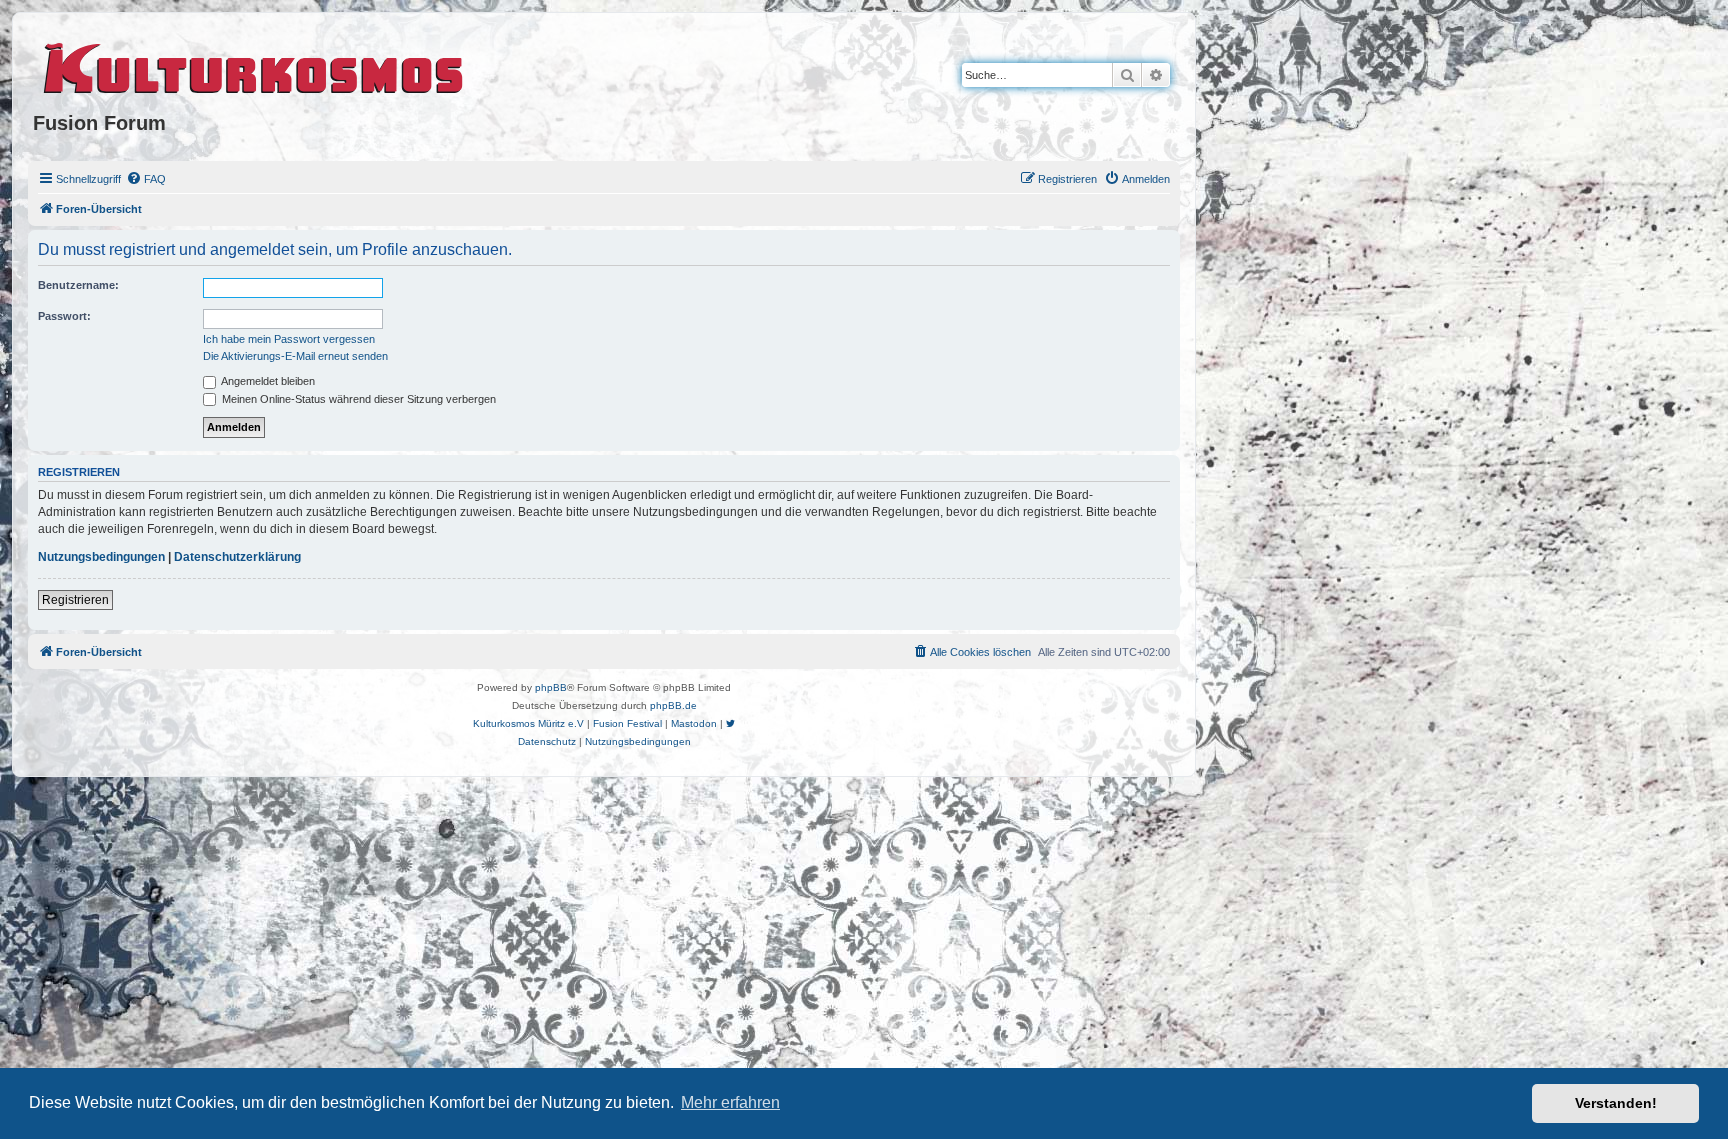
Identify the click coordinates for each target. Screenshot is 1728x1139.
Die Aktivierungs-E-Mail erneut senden (295, 356)
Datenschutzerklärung (237, 557)
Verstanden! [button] (1616, 1103)
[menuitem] (146, 179)
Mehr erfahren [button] (730, 1102)
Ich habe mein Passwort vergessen (289, 339)
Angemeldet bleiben (267, 381)
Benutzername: (78, 285)
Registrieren (75, 600)
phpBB (551, 687)
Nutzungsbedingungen (101, 557)
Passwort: (64, 316)
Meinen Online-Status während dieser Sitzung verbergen (357, 399)
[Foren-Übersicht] (254, 65)
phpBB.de (673, 705)
